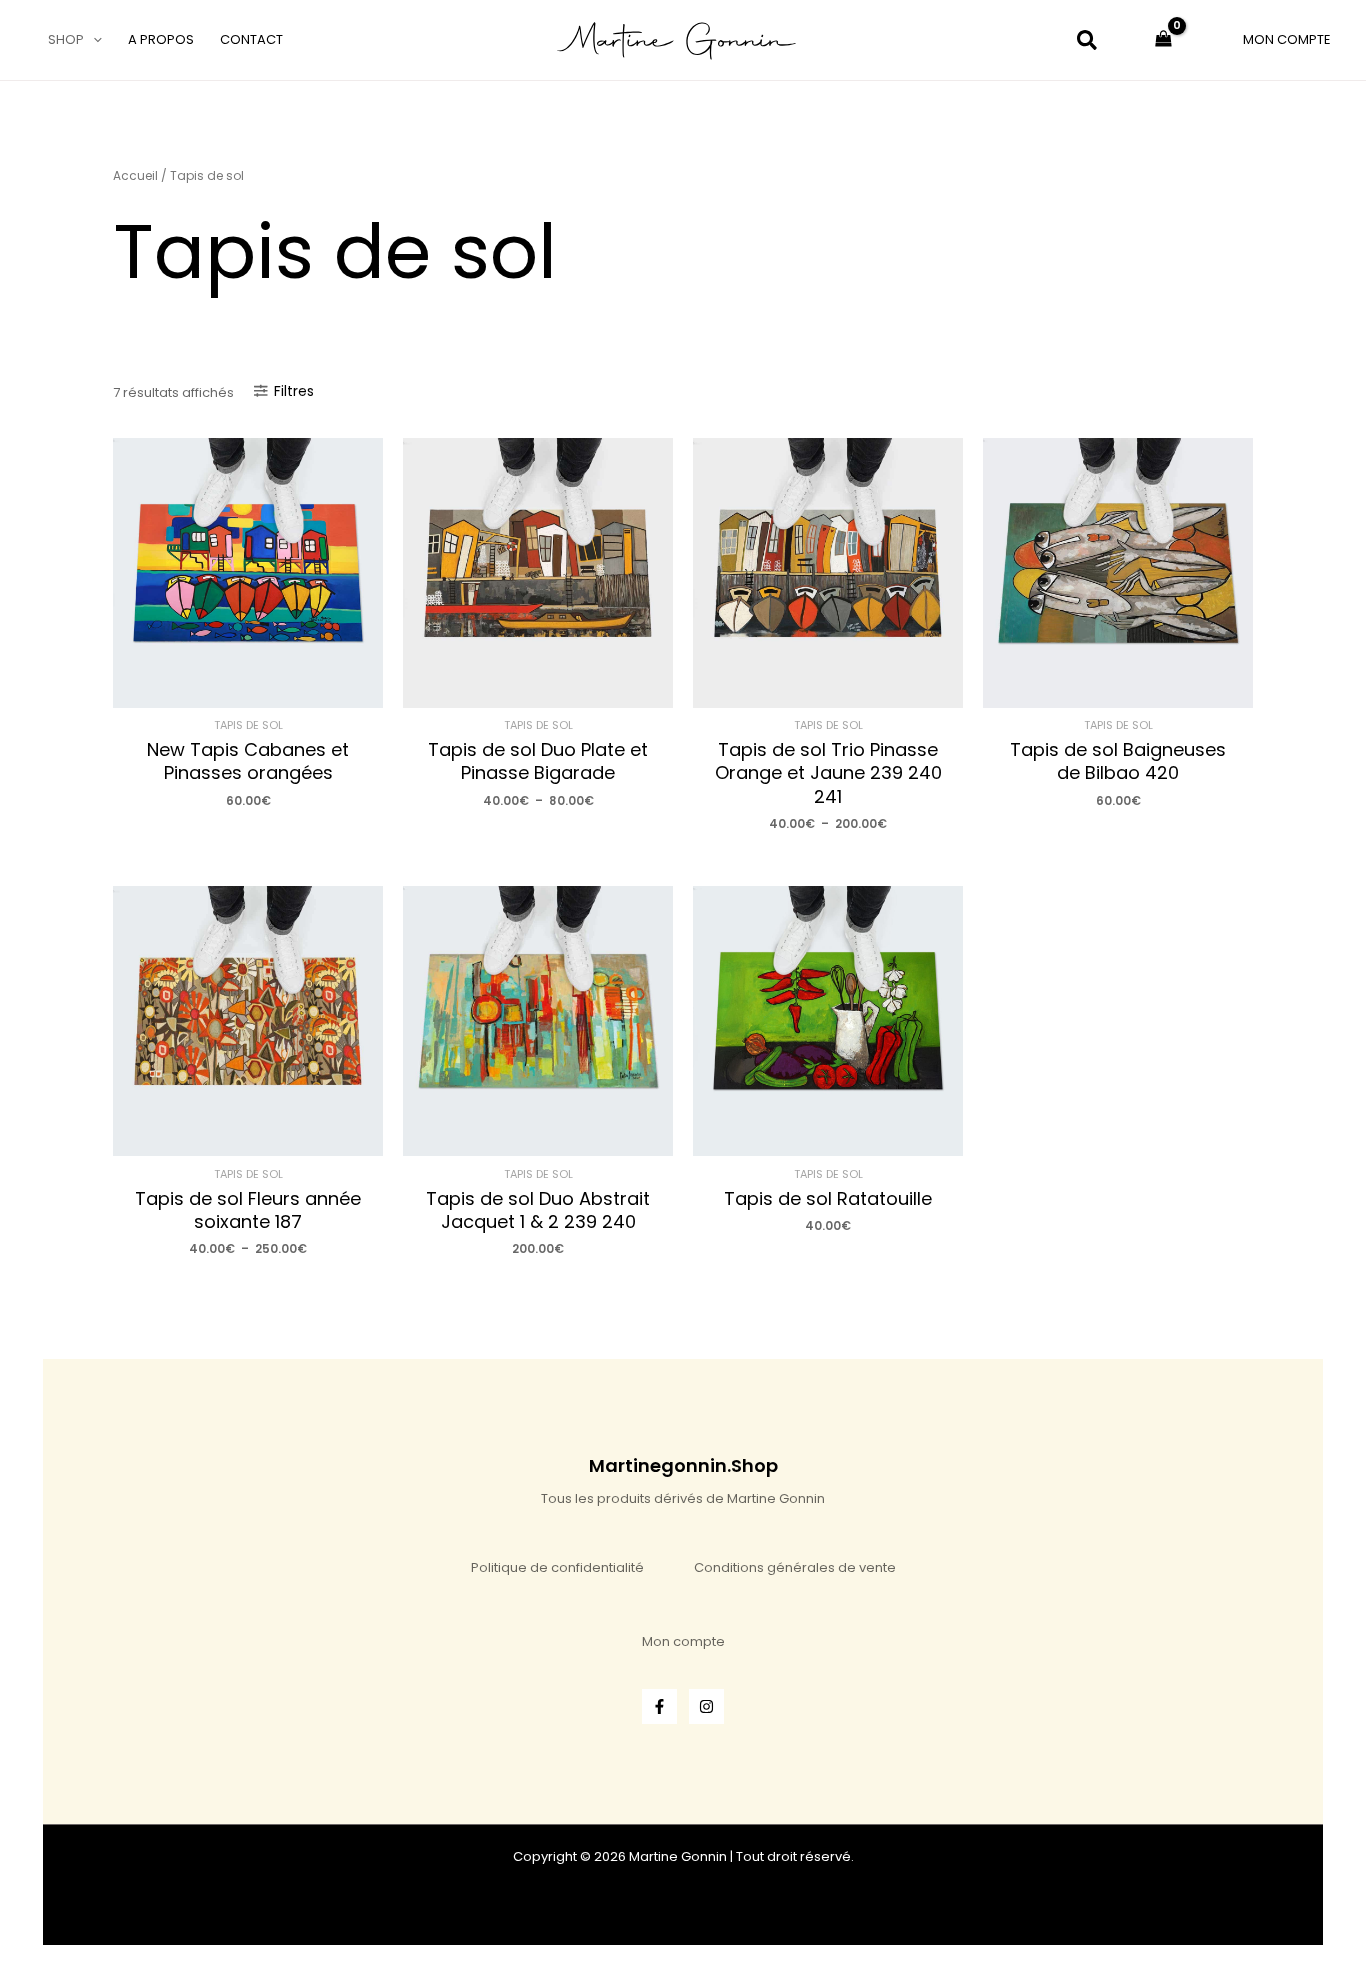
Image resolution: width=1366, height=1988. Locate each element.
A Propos (161, 39)
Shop (66, 39)
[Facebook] (659, 1706)
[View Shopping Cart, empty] (1163, 40)
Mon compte (683, 1641)
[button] (93, 40)
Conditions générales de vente (795, 1567)
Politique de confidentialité (557, 1567)
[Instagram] (706, 1706)
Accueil (135, 175)
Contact (251, 39)
